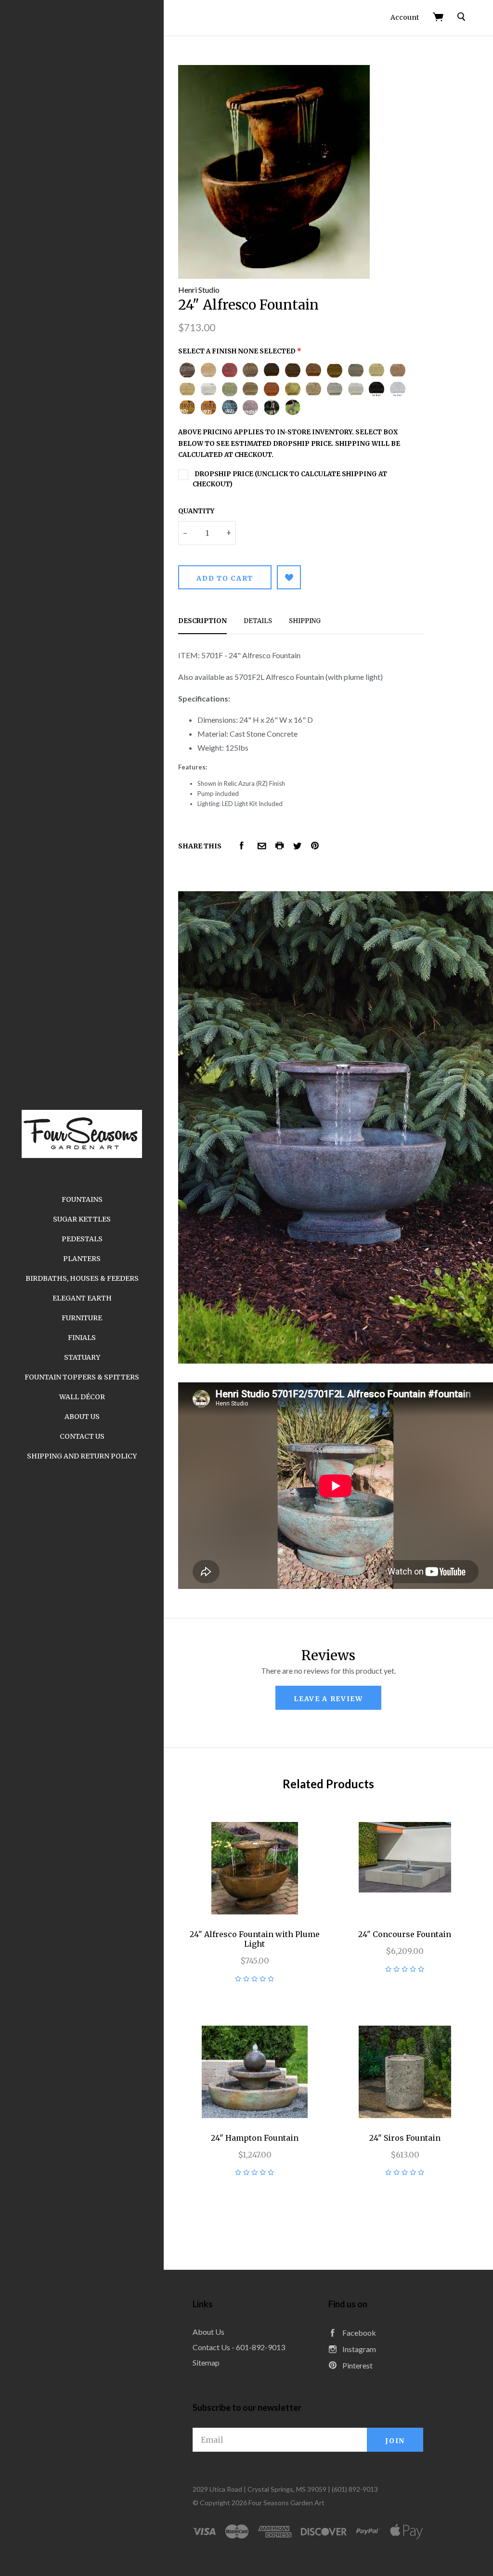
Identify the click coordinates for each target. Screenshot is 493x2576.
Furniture (82, 1318)
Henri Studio (199, 290)
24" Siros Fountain (405, 2138)
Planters (82, 1259)
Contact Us (82, 1436)
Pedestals (82, 1239)
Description (202, 621)
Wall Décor (82, 1397)
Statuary (82, 1357)
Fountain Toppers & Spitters (82, 1377)
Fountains (82, 1199)
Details (258, 621)
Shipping (305, 621)
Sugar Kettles (82, 1219)
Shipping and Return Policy (82, 1456)
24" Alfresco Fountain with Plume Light (255, 1939)
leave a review (328, 1699)
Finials (82, 1338)
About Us (82, 1417)
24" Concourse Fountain (405, 1934)
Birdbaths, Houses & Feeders (82, 1278)
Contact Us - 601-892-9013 (239, 2347)
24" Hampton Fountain (255, 2138)
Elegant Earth (82, 1298)
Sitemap (206, 2362)
